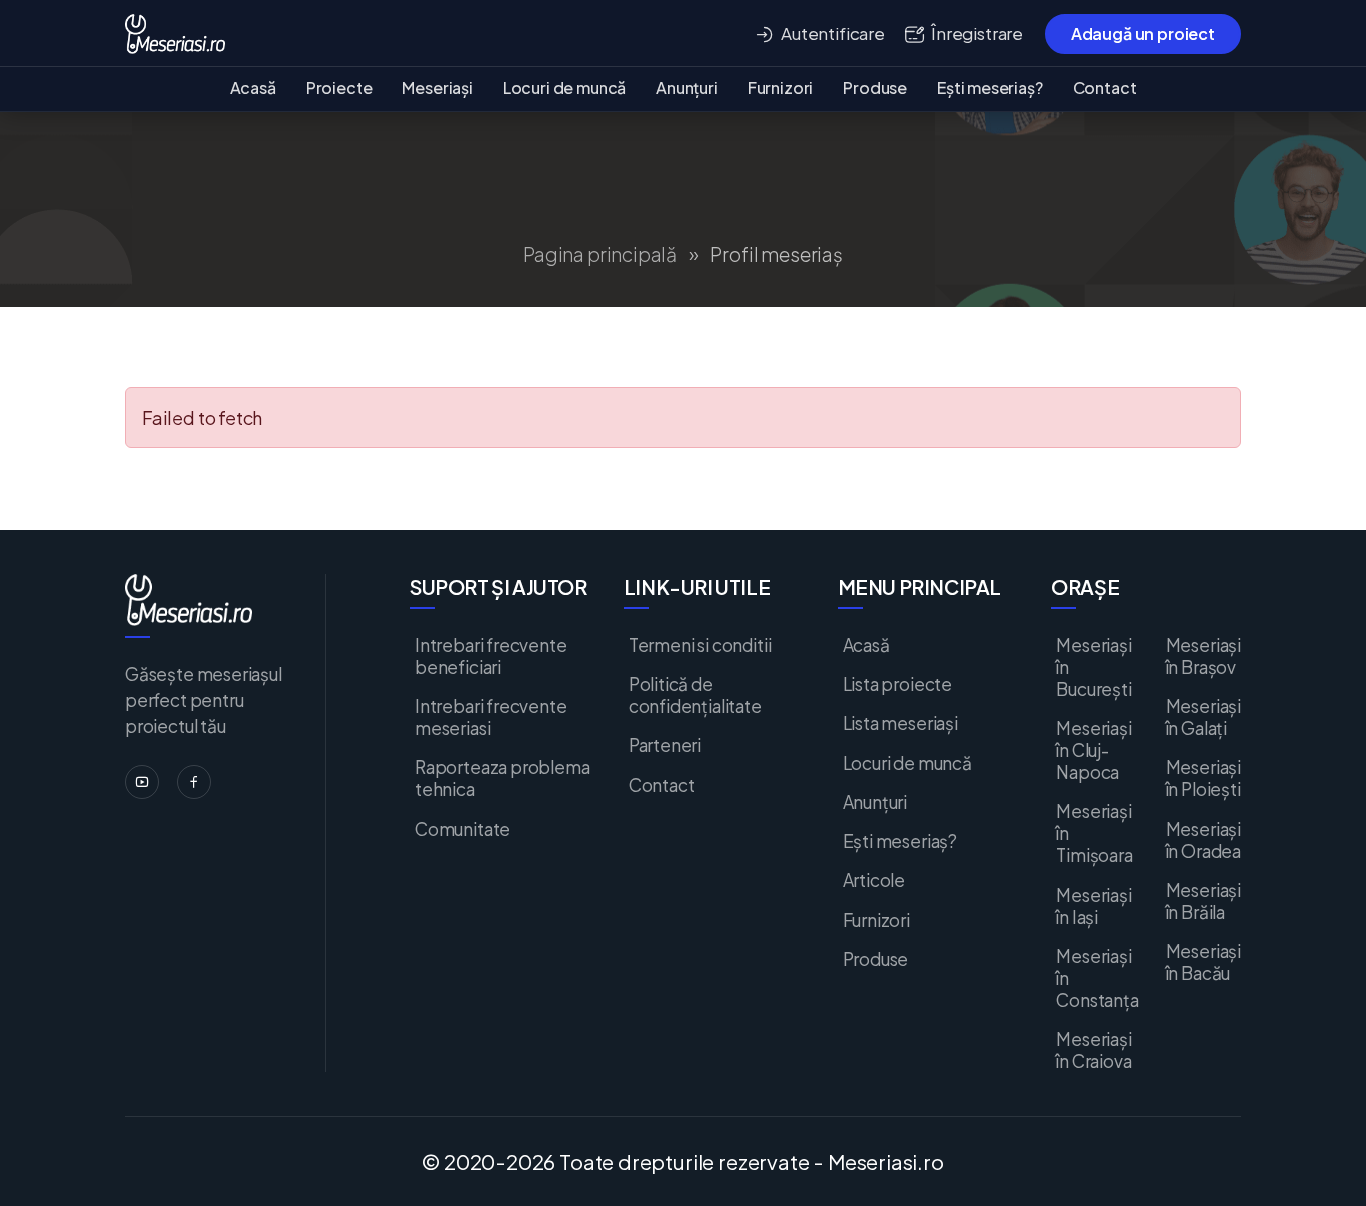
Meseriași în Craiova (1093, 1050)
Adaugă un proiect (1143, 33)
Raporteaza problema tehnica (502, 778)
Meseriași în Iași (1093, 906)
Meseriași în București (1093, 667)
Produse (875, 87)
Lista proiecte (897, 684)
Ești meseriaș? (989, 87)
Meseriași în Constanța (1097, 978)
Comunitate (462, 829)
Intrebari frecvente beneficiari (491, 656)
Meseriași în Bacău (1203, 962)
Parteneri (665, 745)
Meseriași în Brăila (1203, 901)
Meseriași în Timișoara (1094, 833)
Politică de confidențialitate (695, 695)
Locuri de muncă (564, 87)
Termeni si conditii (700, 645)
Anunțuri (687, 87)
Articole (874, 880)
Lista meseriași (900, 723)
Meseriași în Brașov (1203, 656)
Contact (1105, 87)
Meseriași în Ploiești (1203, 778)
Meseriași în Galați (1203, 717)
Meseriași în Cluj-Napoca (1093, 750)
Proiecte (339, 87)
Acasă (253, 87)
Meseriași (437, 87)
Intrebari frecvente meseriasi (491, 717)
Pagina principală (600, 254)
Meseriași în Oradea (1203, 840)
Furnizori (780, 87)
